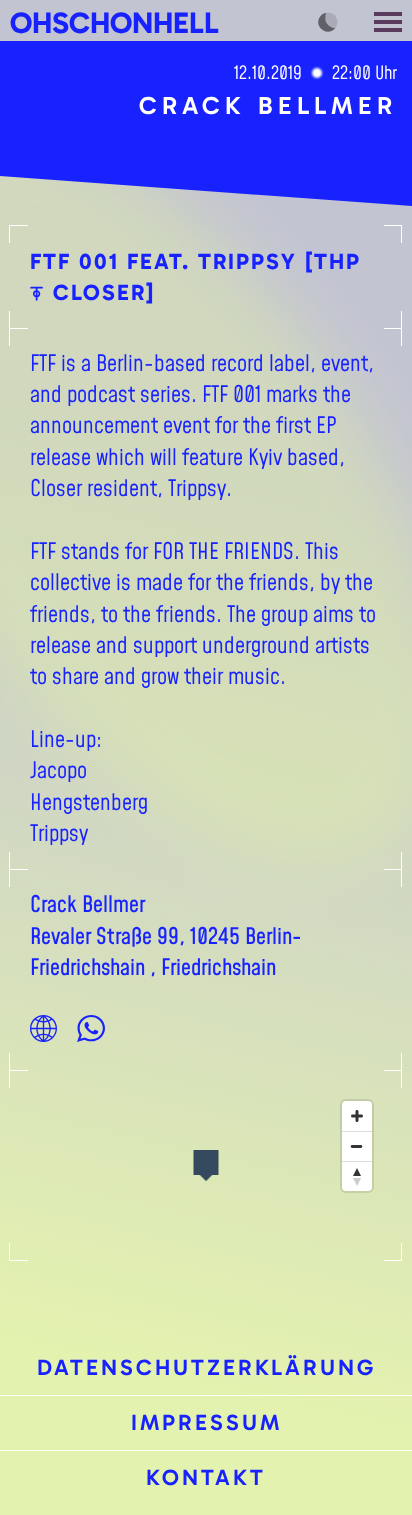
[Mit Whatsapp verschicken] (91, 1028)
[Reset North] (357, 1176)
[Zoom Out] (357, 1146)
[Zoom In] (357, 1116)
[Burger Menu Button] (390, 20)
